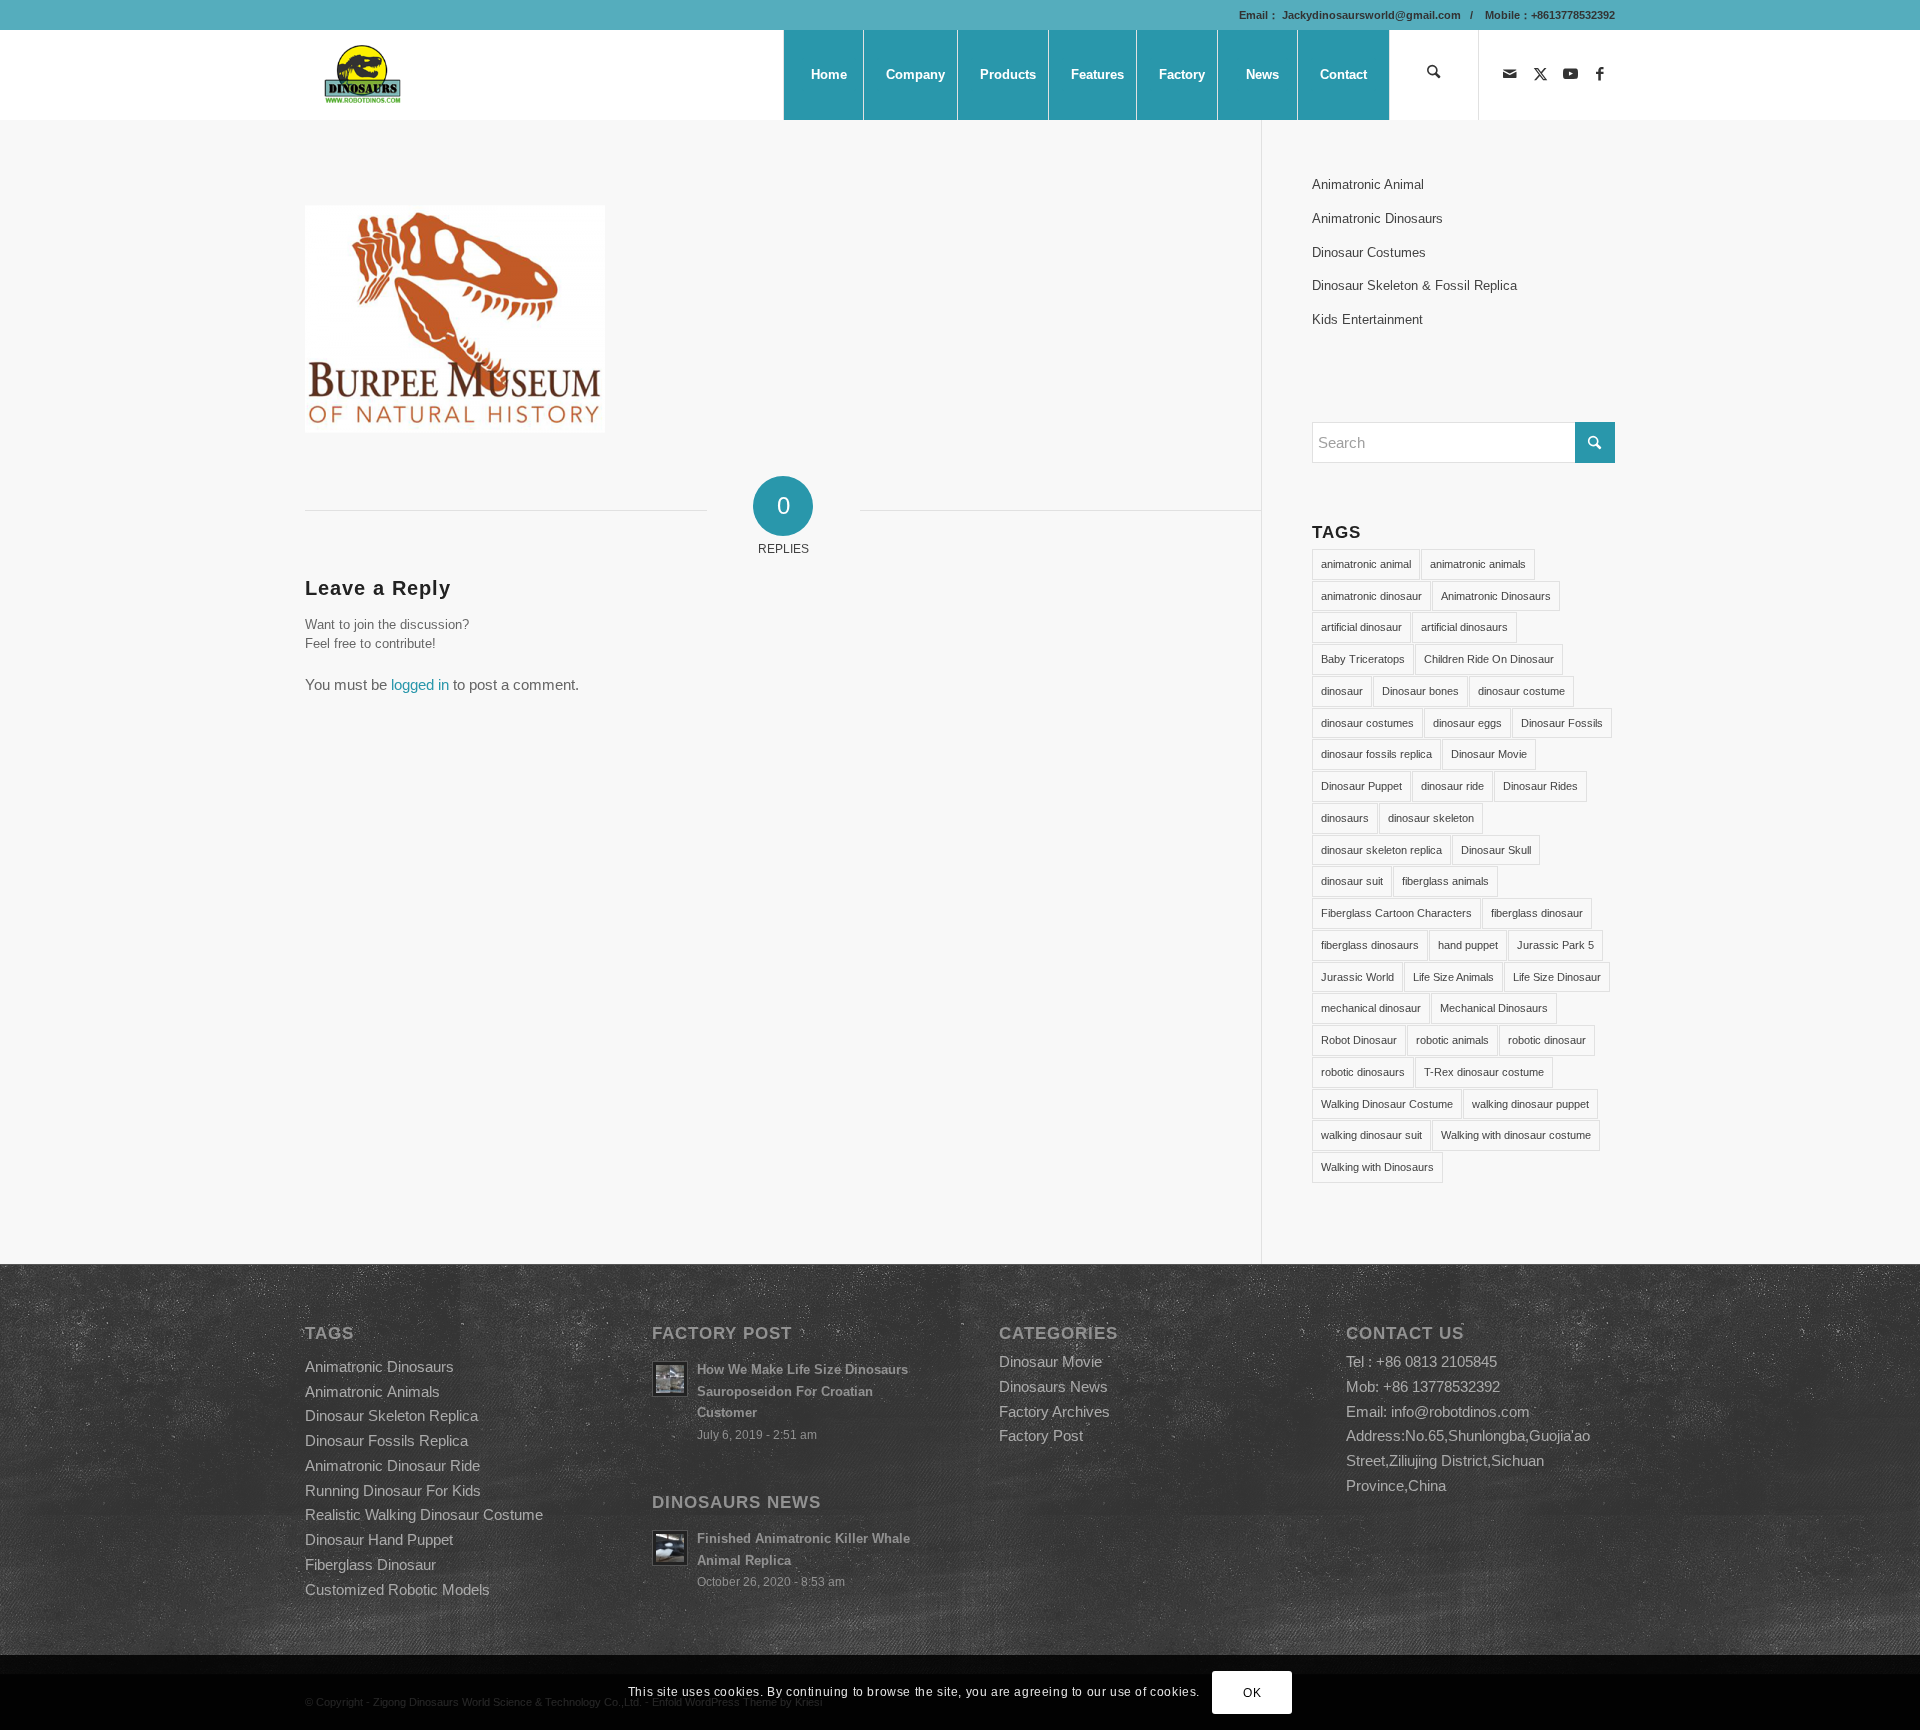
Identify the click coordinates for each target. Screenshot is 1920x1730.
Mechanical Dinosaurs (1494, 1008)
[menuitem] (828, 75)
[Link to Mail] (1510, 74)
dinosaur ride (1452, 786)
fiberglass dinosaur (1537, 913)
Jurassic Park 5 (1555, 945)
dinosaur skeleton (1431, 818)
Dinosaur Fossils (1562, 723)
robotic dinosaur (1547, 1040)
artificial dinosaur (1361, 627)
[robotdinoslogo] (363, 75)
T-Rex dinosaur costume (1484, 1072)
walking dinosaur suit (1371, 1135)
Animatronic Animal (1368, 184)
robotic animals (1452, 1040)
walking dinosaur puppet (1530, 1104)
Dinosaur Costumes (1369, 252)
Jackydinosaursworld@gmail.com (1370, 15)
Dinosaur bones (1420, 691)
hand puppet (1468, 945)
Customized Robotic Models (397, 1589)
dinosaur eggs (1467, 723)
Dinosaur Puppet (1361, 786)
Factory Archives (1054, 1411)
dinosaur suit (1352, 881)
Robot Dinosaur (1359, 1040)
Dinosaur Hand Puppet (379, 1539)
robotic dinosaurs (1363, 1072)
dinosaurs (1345, 818)
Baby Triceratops (1363, 659)
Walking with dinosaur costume (1516, 1135)
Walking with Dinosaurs (1377, 1167)
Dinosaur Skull (1496, 850)
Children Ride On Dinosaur (1489, 659)
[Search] (1434, 75)
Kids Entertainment (1367, 319)
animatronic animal (1366, 564)
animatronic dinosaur (1371, 596)
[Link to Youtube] (1570, 74)
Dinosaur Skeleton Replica (391, 1415)
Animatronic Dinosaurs (1377, 218)
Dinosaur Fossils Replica (386, 1440)
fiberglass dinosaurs (1370, 945)
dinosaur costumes (1367, 723)
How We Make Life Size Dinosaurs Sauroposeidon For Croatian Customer (802, 1391)
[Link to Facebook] (1600, 74)
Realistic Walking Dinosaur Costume (424, 1514)
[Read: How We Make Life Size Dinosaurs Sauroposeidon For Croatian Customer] (670, 1379)
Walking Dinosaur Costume (1387, 1104)
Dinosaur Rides (1540, 786)
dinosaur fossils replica (1376, 754)
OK (1252, 1692)
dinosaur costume (1521, 691)
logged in (420, 684)
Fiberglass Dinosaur (370, 1564)
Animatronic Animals (372, 1391)
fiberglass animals (1445, 881)
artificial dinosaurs (1464, 627)
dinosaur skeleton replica (1381, 850)
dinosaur (1342, 691)
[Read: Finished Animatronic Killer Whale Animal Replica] (670, 1548)
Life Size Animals (1453, 977)
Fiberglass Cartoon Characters (1396, 913)
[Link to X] (1540, 74)
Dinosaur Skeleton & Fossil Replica (1414, 285)
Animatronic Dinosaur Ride (392, 1465)
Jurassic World (1357, 977)
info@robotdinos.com (1460, 1411)
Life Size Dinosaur (1557, 977)
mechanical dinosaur (1371, 1008)
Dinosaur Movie (1489, 754)
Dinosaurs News (1053, 1386)
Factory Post (1041, 1435)
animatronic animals (1478, 564)
